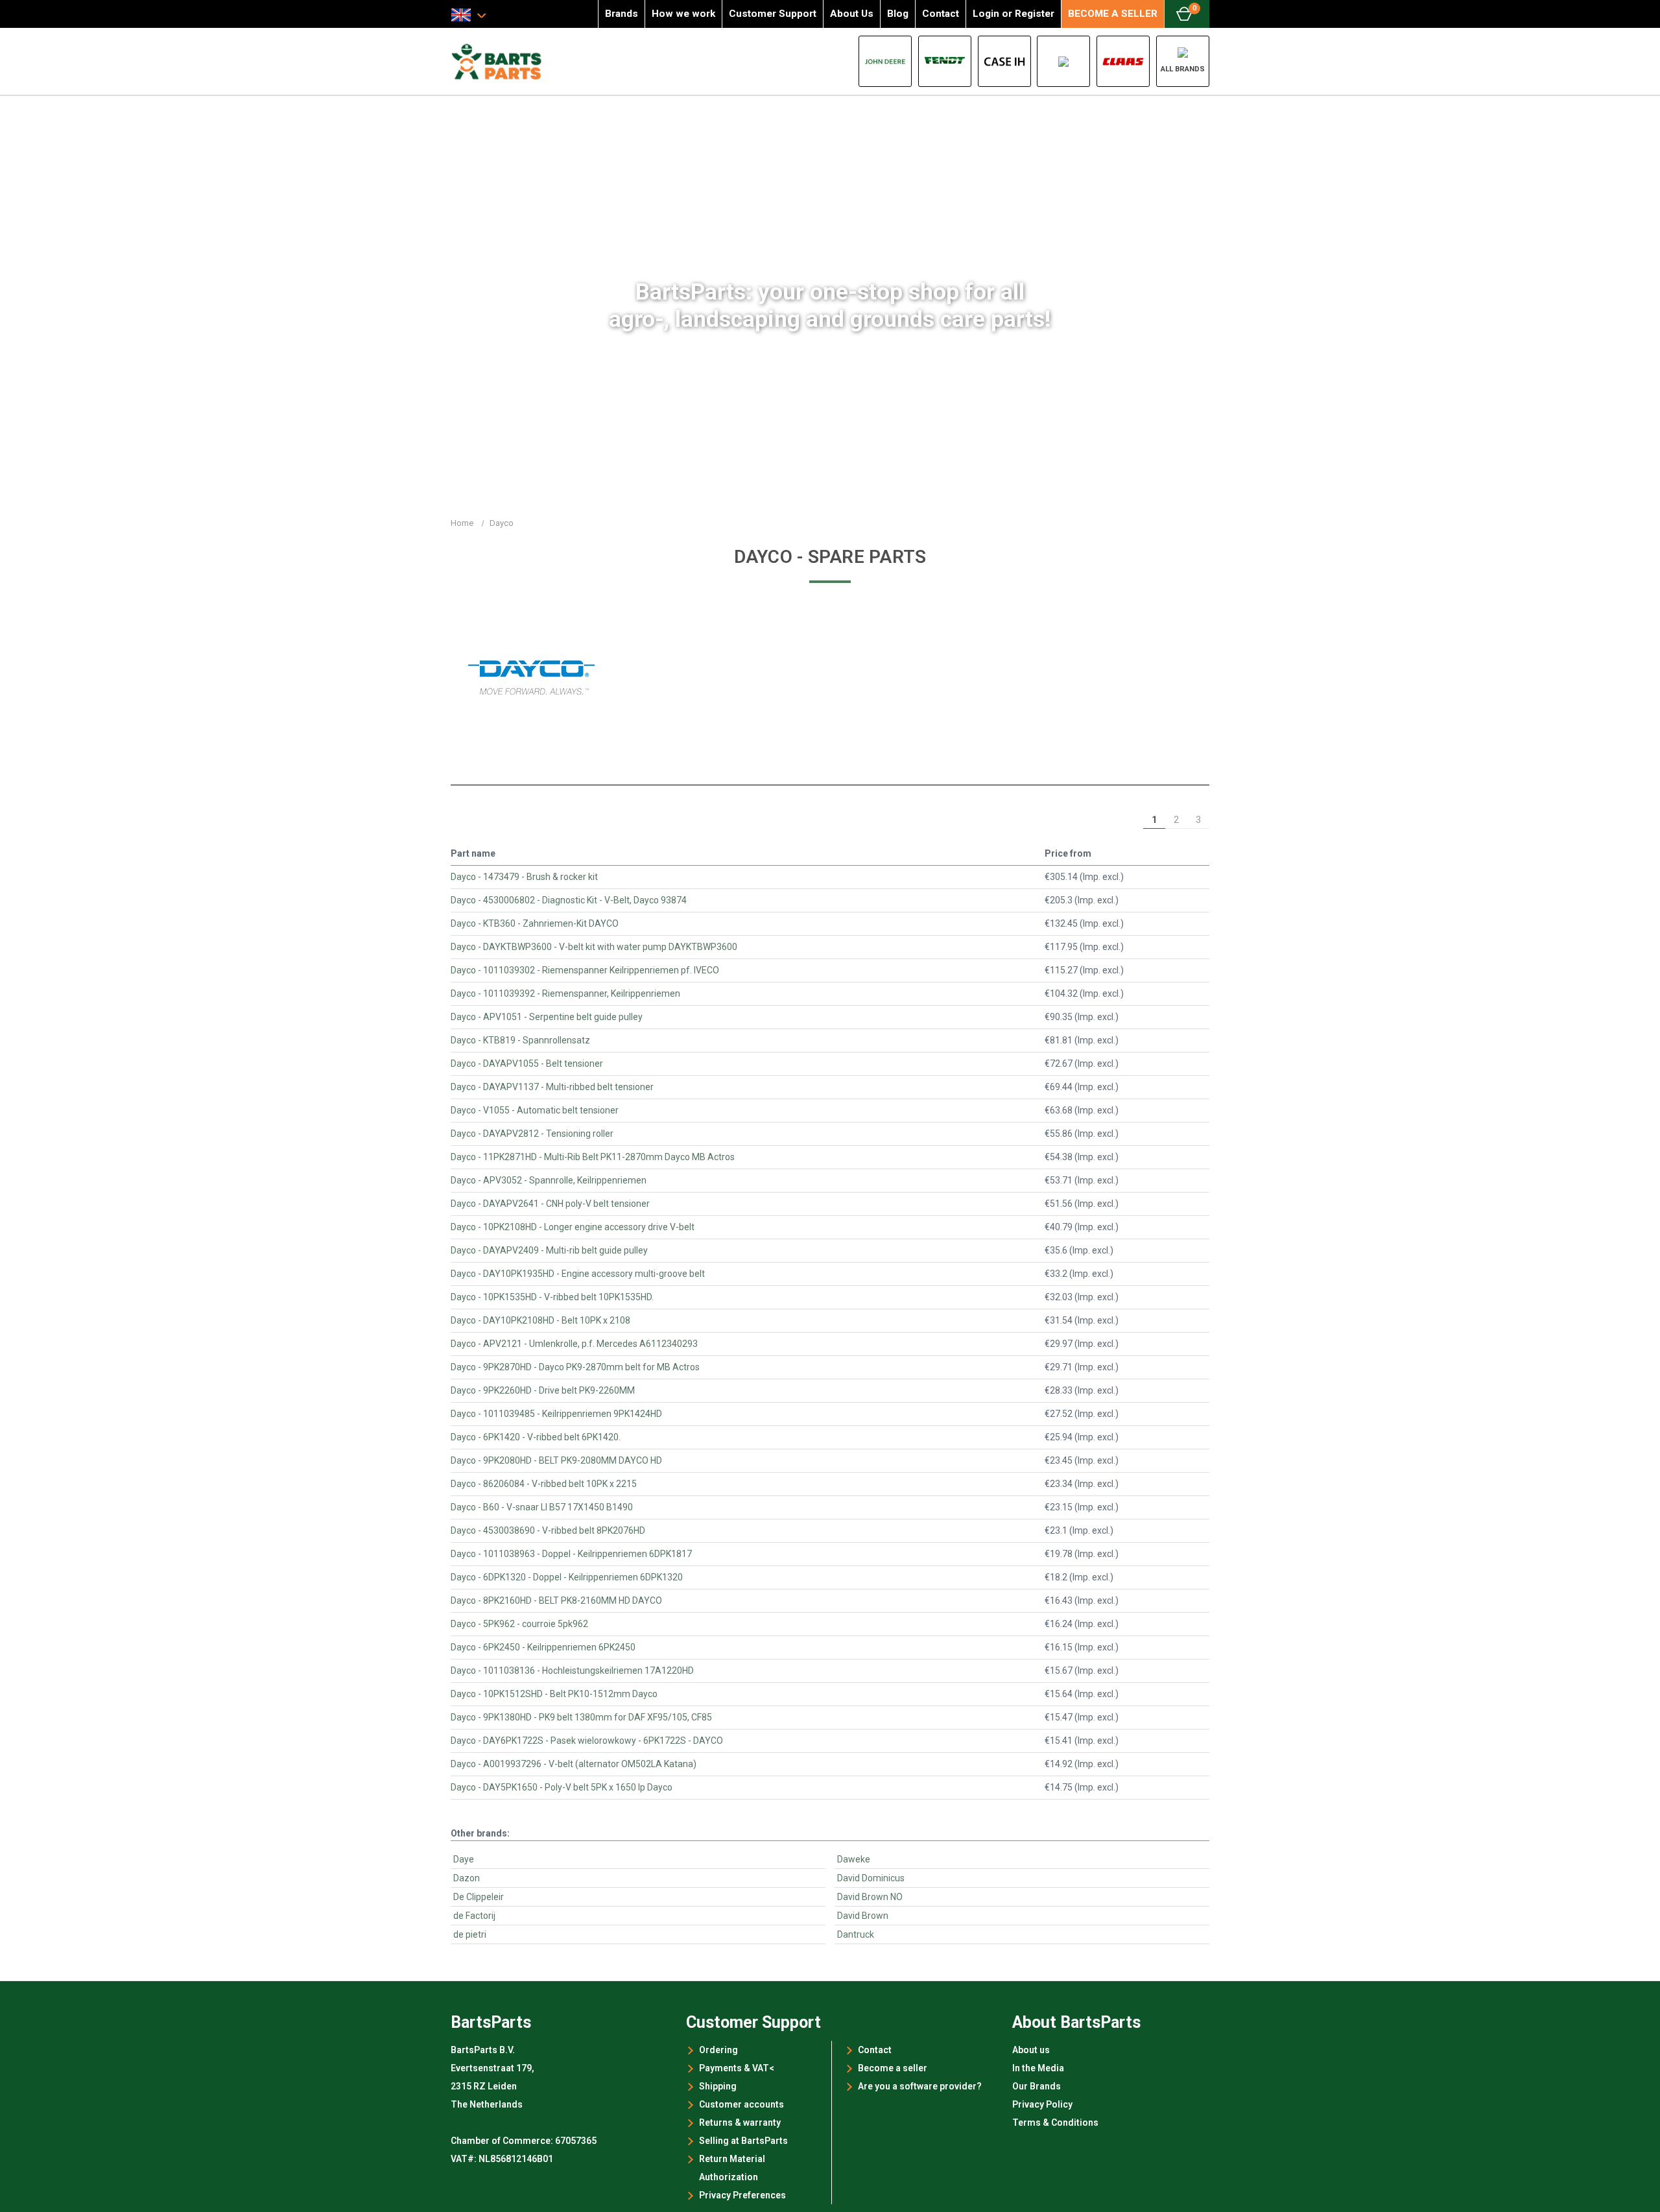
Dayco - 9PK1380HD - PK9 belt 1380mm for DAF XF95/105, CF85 (581, 1717)
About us (1031, 2050)
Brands (622, 14)
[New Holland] (1063, 61)
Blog (898, 14)
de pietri (470, 1934)
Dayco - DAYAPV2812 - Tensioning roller (532, 1134)
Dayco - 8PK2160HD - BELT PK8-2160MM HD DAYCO (556, 1600)
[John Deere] (885, 61)
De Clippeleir (479, 1897)
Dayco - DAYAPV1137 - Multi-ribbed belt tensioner (552, 1087)
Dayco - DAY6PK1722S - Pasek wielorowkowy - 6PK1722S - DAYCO (587, 1741)
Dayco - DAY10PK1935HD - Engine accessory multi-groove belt (578, 1274)
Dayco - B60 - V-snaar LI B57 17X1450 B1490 (542, 1507)
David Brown (863, 1916)
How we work (683, 14)
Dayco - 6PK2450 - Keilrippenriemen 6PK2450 (543, 1647)
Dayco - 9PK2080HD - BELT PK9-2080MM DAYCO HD (556, 1460)
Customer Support (773, 14)
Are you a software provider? (920, 2086)
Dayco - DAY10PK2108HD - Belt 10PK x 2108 (540, 1320)
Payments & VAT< (737, 2068)
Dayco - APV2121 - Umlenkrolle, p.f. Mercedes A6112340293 (574, 1344)
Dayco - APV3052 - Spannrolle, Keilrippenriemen (549, 1180)
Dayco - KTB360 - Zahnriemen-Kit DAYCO (535, 923)
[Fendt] (945, 61)
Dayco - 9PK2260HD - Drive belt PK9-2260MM (543, 1390)
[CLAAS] (1123, 61)
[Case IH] (1004, 61)
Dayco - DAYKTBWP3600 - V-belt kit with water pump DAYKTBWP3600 (594, 947)
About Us (852, 14)
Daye (464, 1859)
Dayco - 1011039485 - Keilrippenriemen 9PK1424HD (556, 1414)
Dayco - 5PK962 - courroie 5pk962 (519, 1624)
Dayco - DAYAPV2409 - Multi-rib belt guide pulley (549, 1250)
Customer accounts (741, 2104)
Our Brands (1037, 2086)
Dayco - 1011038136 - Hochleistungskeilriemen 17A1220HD (572, 1671)
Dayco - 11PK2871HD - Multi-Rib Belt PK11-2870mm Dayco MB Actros (593, 1157)
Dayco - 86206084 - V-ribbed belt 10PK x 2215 (544, 1484)
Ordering (718, 2050)
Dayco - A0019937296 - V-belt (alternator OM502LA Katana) (574, 1764)
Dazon (467, 1878)
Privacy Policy (1042, 2104)
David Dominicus (871, 1878)
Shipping (718, 2086)
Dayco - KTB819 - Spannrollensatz (520, 1040)
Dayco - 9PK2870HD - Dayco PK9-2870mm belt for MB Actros (575, 1367)
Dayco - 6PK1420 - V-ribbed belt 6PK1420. (536, 1437)
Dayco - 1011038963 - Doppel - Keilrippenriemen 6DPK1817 (571, 1554)
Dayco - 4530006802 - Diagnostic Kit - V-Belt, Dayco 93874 (569, 900)
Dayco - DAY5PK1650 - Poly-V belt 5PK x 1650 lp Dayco (562, 1787)
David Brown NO (870, 1897)
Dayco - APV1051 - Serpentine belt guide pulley (547, 1017)
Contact (941, 14)
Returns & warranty (740, 2123)
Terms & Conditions (1055, 2123)
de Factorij (474, 1916)
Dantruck (856, 1934)
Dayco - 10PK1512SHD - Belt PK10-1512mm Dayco (554, 1694)
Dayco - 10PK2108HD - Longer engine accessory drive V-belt (573, 1227)
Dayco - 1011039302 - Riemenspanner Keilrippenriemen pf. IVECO (585, 970)
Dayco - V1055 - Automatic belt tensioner (535, 1110)
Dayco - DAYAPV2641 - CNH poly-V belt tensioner (550, 1204)
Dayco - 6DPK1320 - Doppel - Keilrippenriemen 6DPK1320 (567, 1577)
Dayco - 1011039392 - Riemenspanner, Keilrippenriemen (565, 993)
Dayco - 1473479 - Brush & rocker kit (524, 877)
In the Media (1038, 2068)
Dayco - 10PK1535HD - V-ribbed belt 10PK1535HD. (552, 1297)
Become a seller (893, 2068)
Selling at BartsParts (743, 2141)
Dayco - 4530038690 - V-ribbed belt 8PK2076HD (548, 1530)
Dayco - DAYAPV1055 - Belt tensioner (527, 1064)
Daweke (854, 1859)
